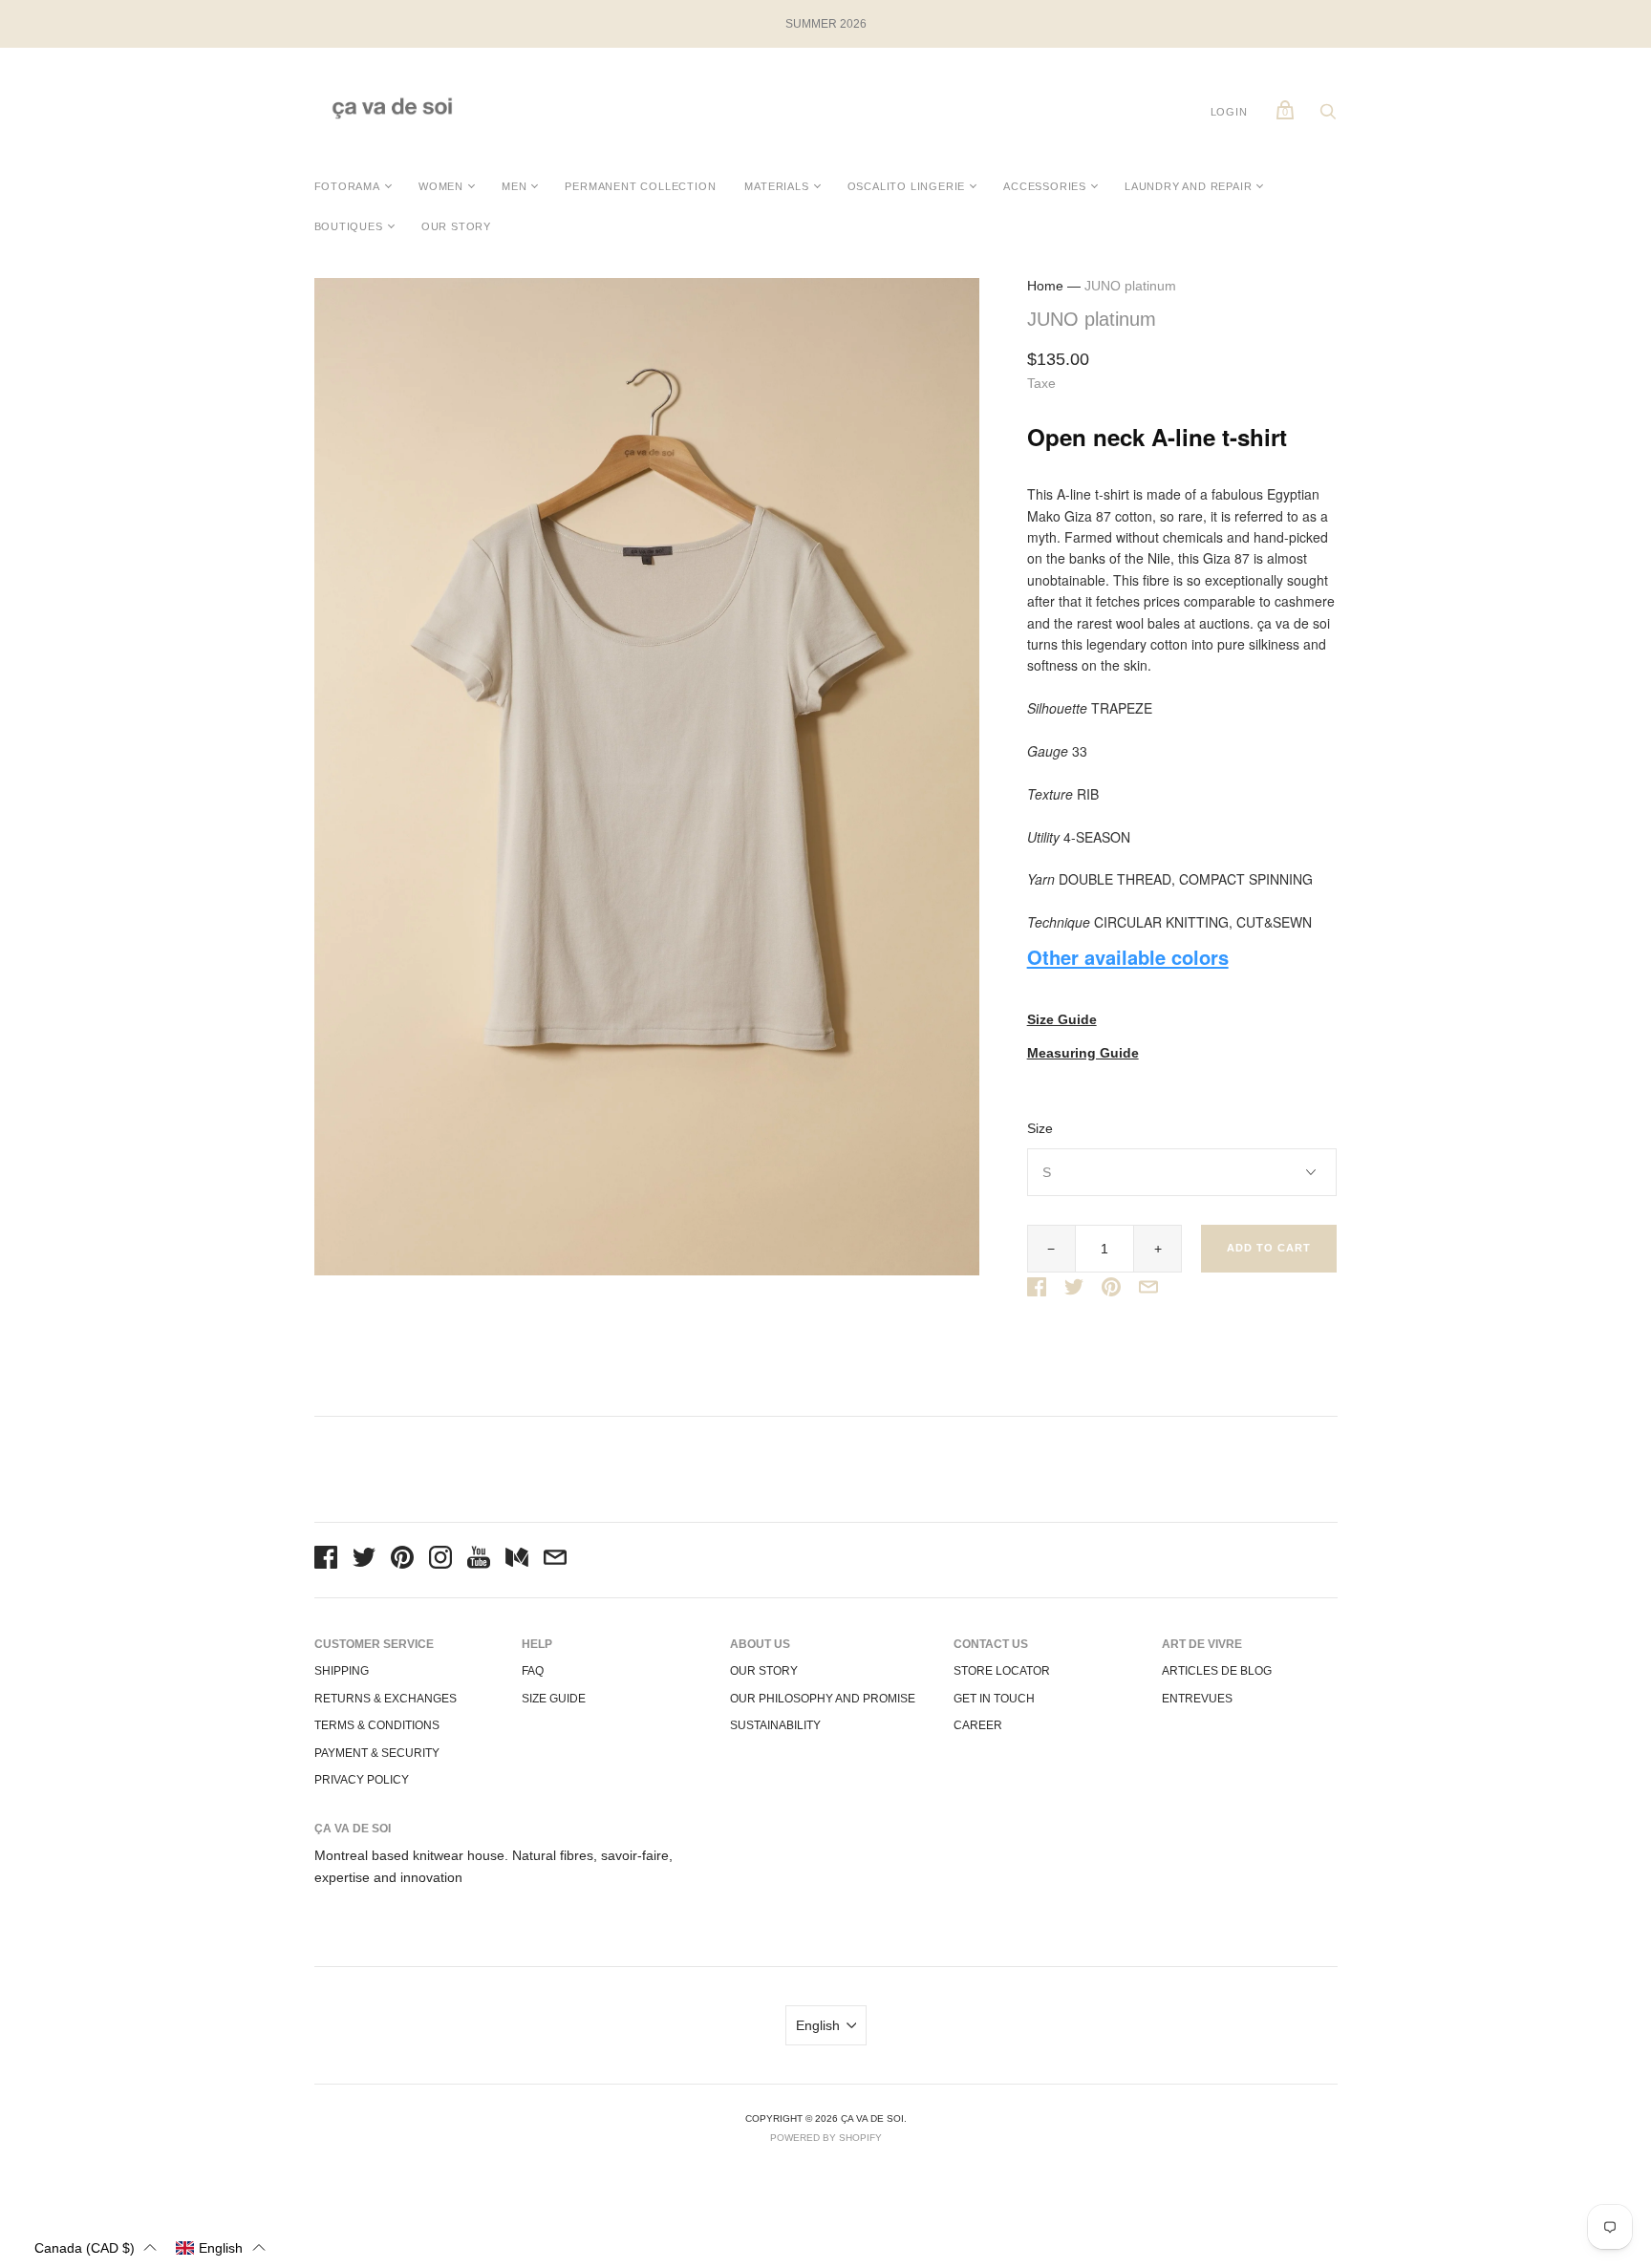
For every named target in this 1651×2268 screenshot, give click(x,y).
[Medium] (517, 1560)
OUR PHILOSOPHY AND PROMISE (823, 1699)
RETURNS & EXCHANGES (386, 1699)
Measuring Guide (1083, 1053)
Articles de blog (1217, 1671)
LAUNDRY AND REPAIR (1188, 186)
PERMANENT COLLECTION (640, 186)
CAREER (978, 1725)
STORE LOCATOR (1002, 1671)
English (818, 2025)
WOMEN (441, 186)
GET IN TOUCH (994, 1699)
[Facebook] (326, 1560)
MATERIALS (776, 186)
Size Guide (1062, 1020)
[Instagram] (440, 1560)
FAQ (533, 1671)
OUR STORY (456, 226)
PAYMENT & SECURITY (377, 1753)
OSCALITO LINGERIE (907, 186)
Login (1229, 112)
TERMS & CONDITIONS (377, 1725)
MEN (514, 186)
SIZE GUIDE (554, 1699)
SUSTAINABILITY (775, 1725)
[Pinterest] (402, 1560)
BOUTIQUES (349, 226)
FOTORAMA (347, 186)
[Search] (1328, 117)
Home (1045, 286)
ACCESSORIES (1045, 186)
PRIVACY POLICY (362, 1780)
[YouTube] (479, 1560)
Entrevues (1197, 1699)
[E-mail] (555, 1560)
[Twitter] (364, 1560)
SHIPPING (342, 1671)
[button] (96, 2247)
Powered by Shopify (826, 2138)
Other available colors (1128, 957)
